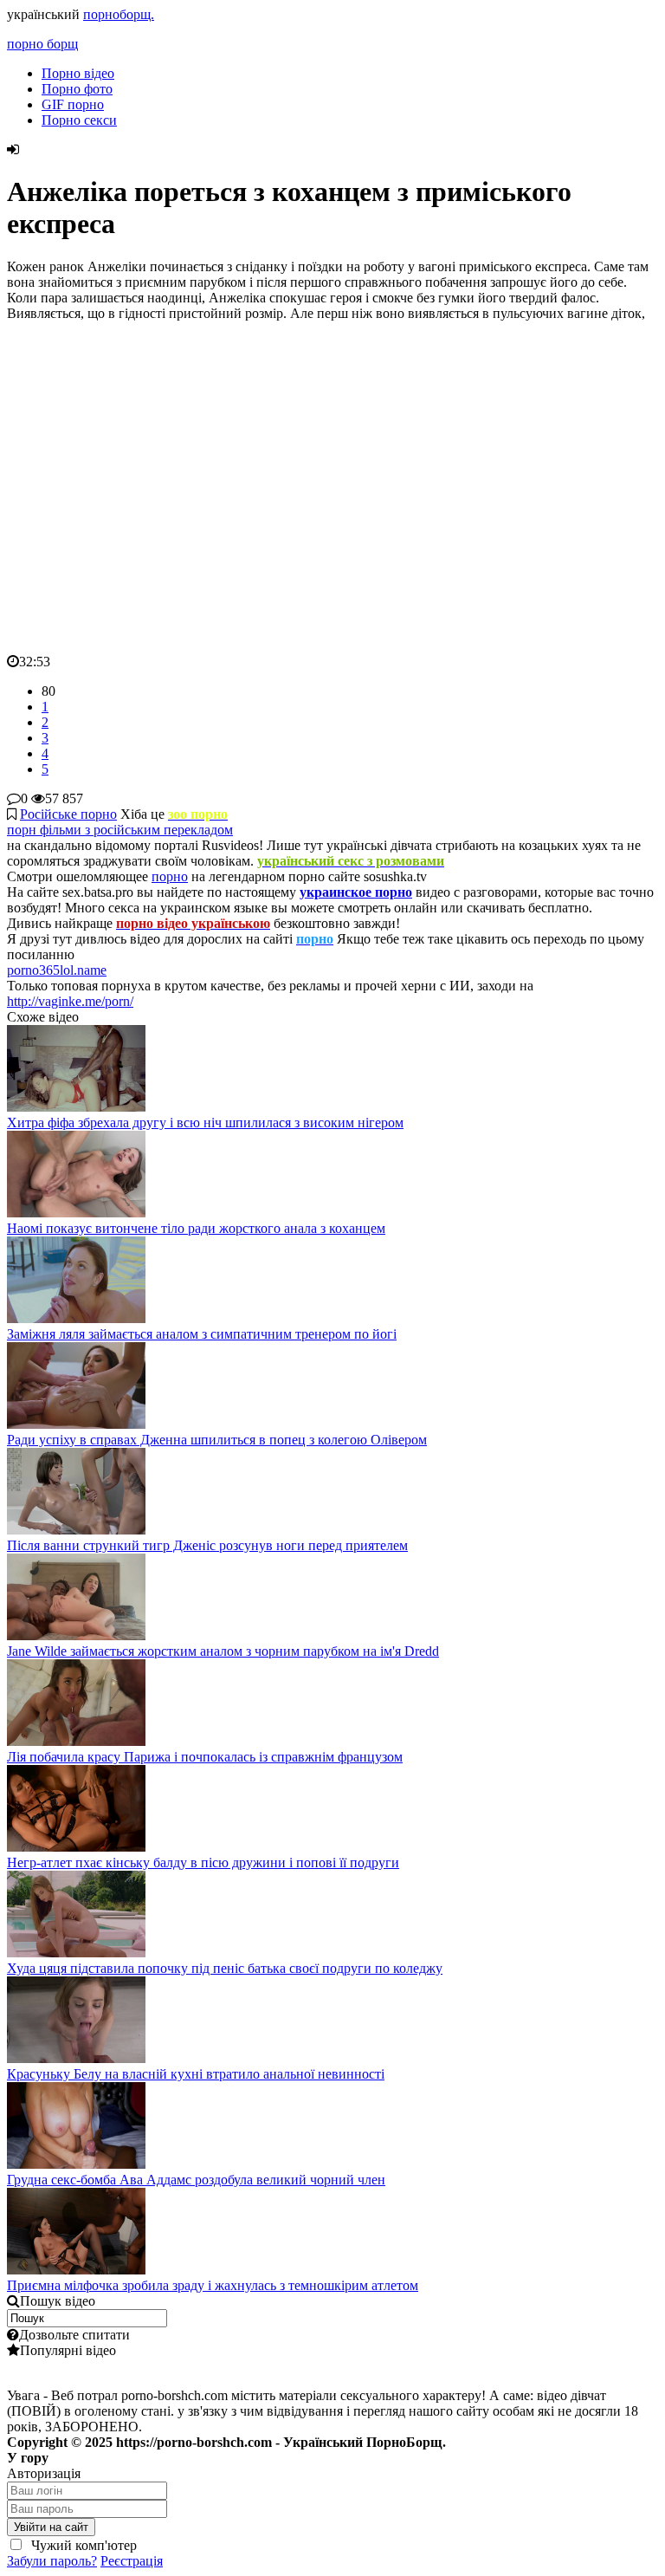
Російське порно (68, 814)
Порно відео (78, 73)
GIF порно (73, 104)
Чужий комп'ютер (82, 2545)
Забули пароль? (52, 2561)
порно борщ (42, 44)
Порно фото (77, 89)
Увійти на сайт (51, 2527)
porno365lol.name (57, 970)
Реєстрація (132, 2561)
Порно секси (79, 120)
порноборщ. (119, 14)
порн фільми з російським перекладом (120, 830)
